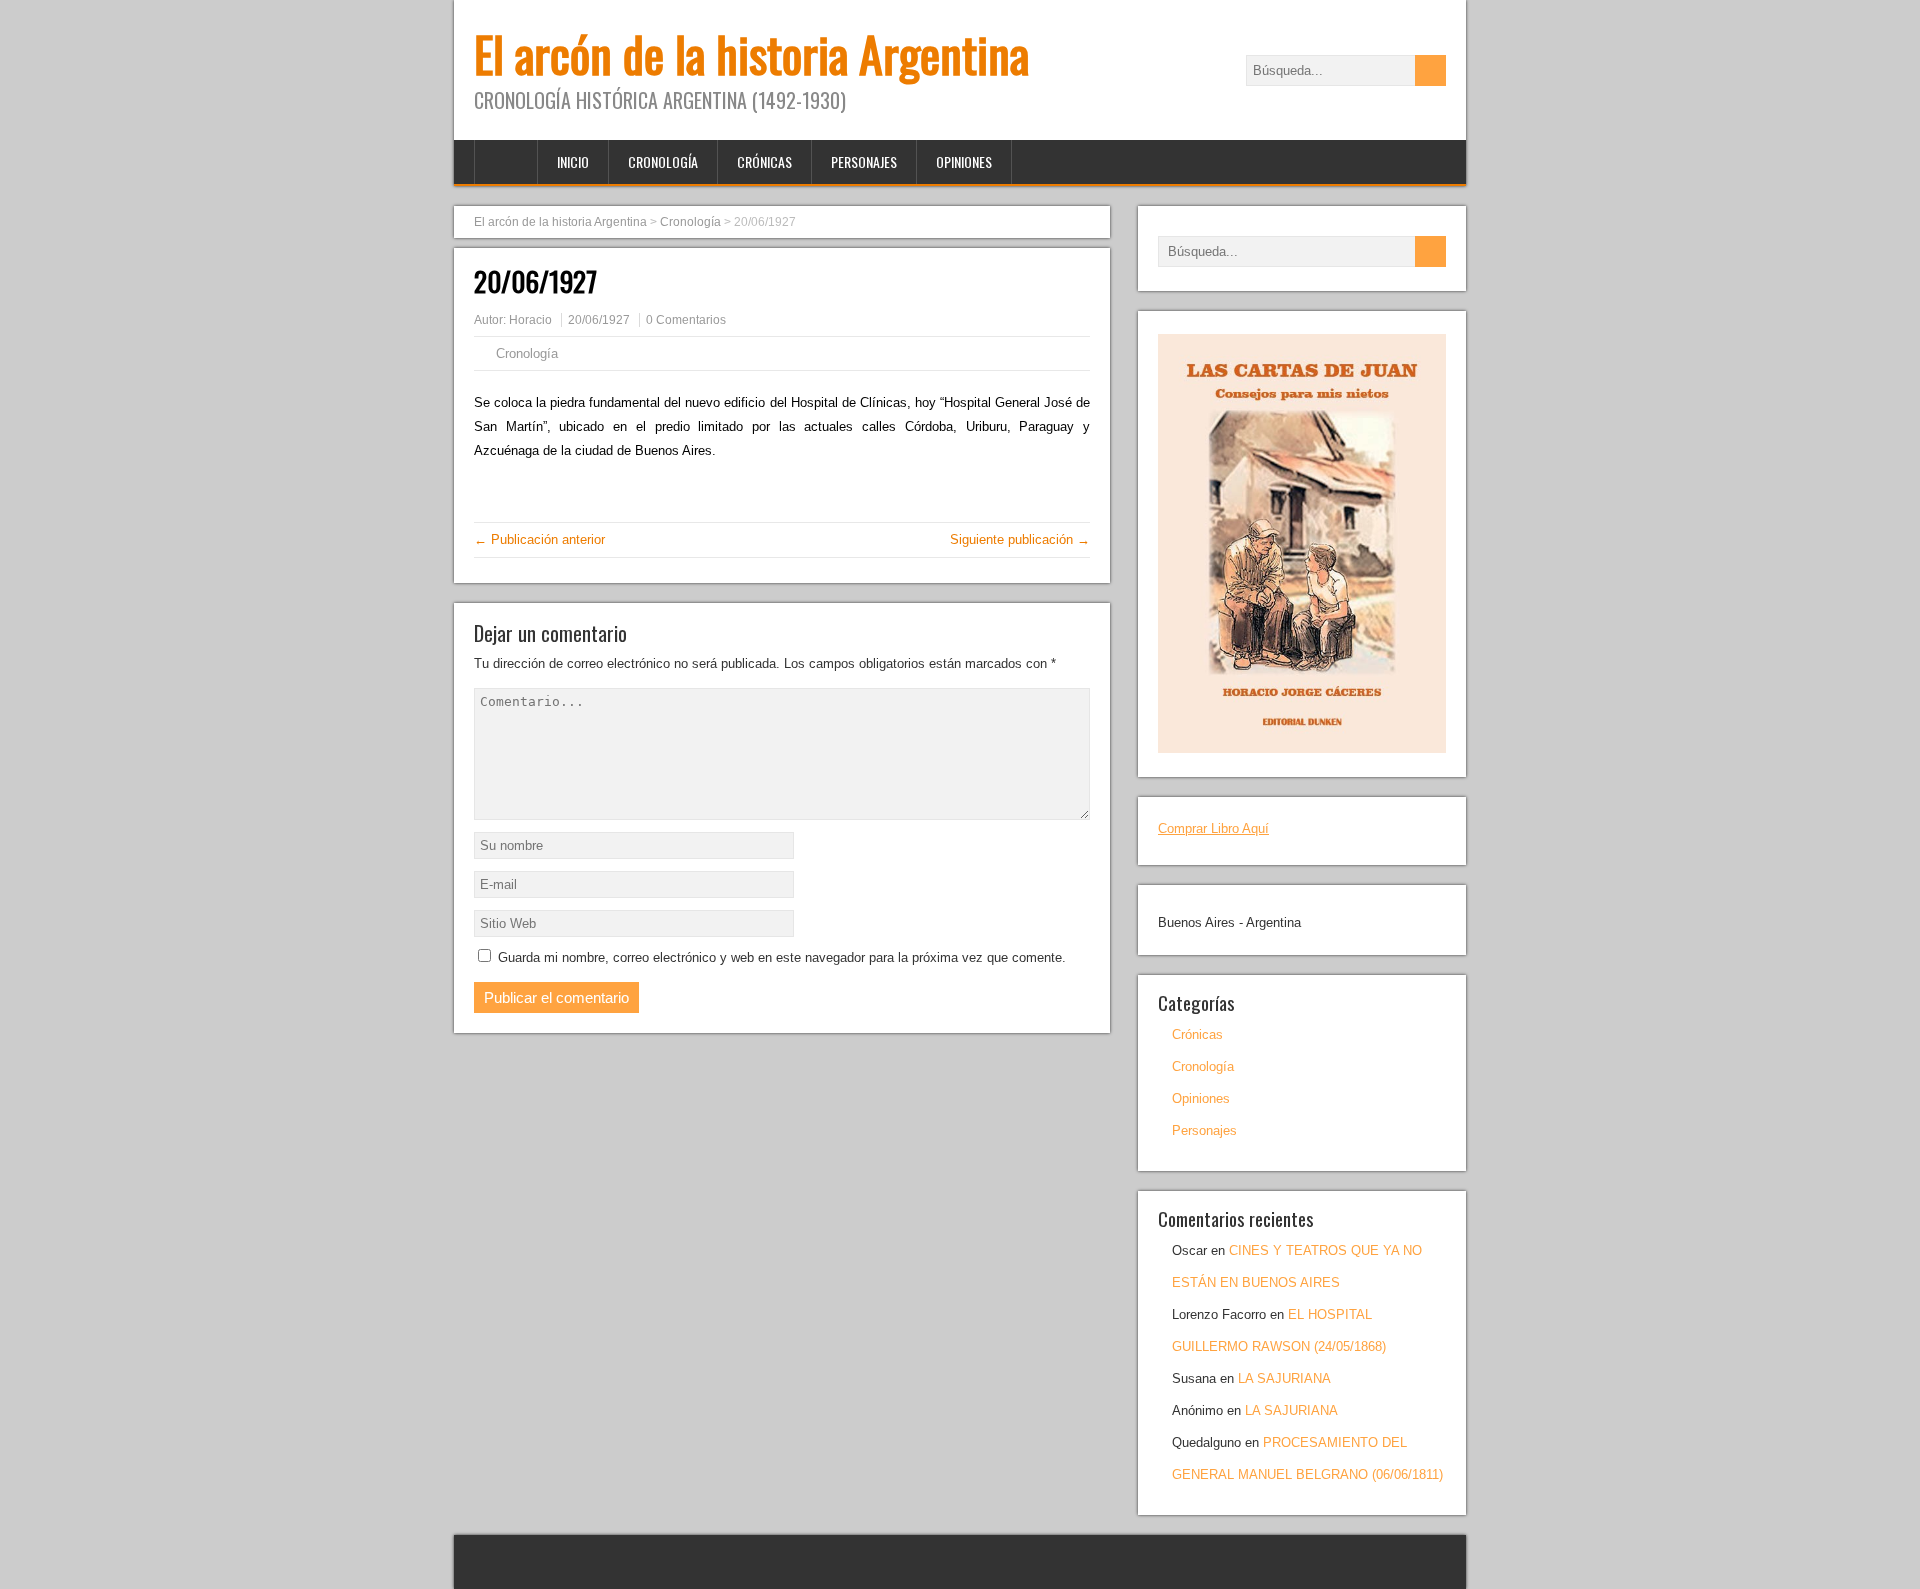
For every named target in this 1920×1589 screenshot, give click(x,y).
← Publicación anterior (539, 539)
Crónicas (764, 161)
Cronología (663, 161)
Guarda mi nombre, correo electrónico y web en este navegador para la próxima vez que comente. (782, 957)
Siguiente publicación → (1020, 539)
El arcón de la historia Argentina (751, 53)
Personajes (864, 161)
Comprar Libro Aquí (1213, 828)
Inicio (573, 161)
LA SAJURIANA (1284, 1378)
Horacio (530, 320)
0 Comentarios (686, 320)
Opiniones (964, 161)
